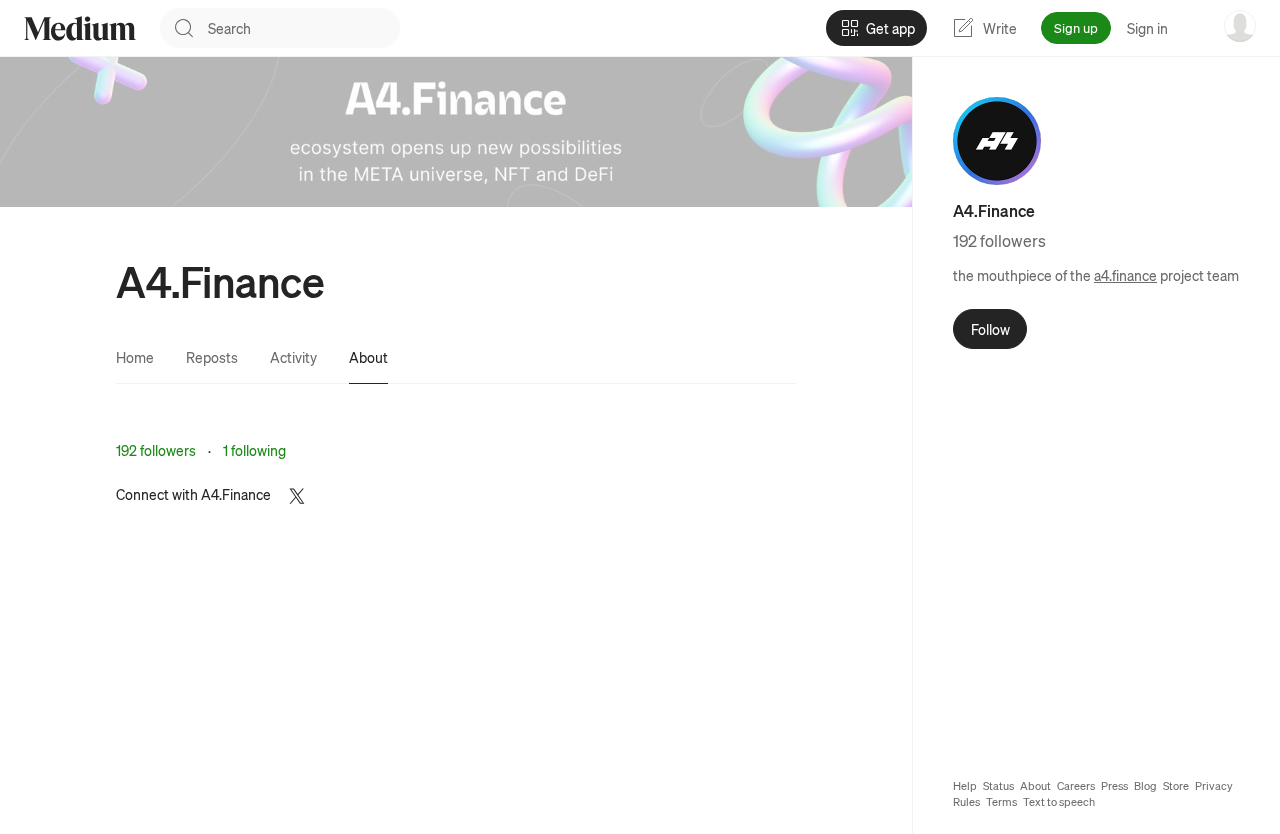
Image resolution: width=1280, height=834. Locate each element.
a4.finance (1125, 275)
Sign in (1147, 28)
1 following (254, 450)
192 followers (156, 450)
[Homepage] (80, 28)
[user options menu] (1240, 26)
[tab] (135, 357)
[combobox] (304, 28)
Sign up (1076, 27)
